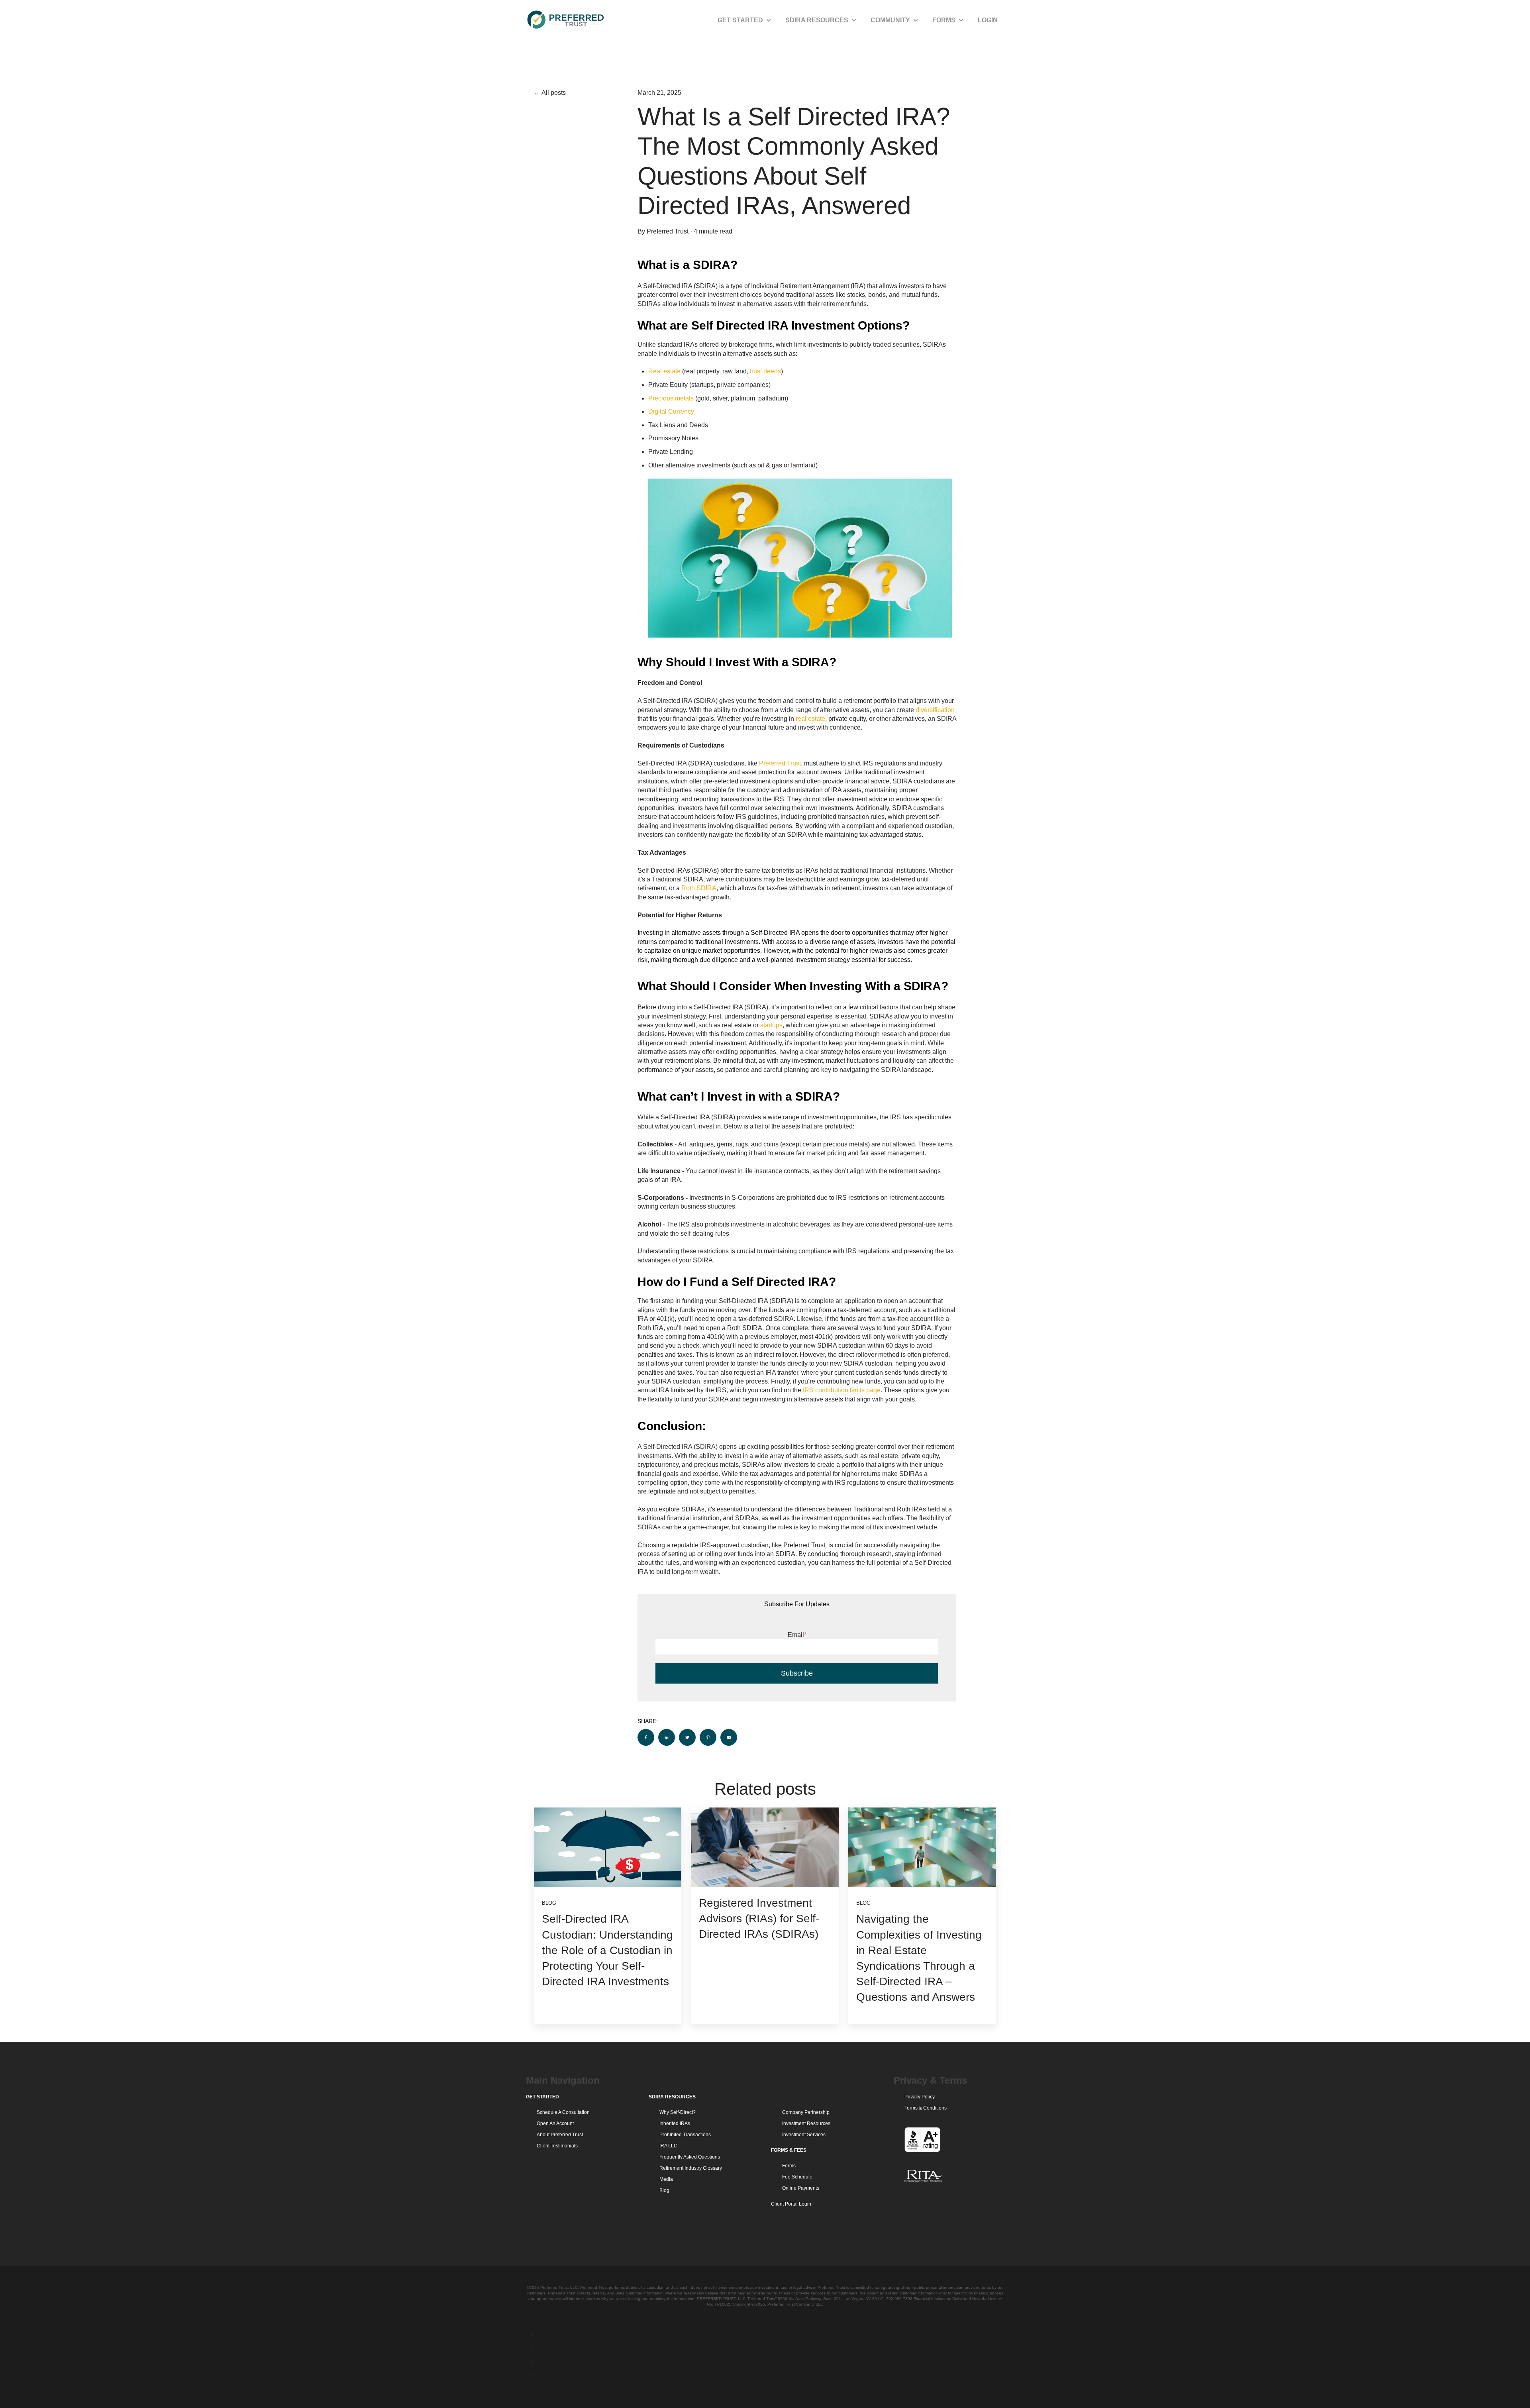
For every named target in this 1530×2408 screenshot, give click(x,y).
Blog (549, 1903)
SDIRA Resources (817, 20)
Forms (944, 20)
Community (890, 20)
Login (988, 20)
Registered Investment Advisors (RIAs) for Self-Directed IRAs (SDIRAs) (759, 1918)
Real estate (664, 371)
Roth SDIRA (699, 888)
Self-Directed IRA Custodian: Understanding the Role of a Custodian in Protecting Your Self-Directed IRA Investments (607, 1950)
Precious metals (671, 398)
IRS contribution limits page (842, 1390)
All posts (554, 93)
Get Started (740, 20)
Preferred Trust (668, 231)
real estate (810, 719)
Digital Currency (671, 411)
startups (771, 1025)
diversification (935, 710)
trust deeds (765, 371)
